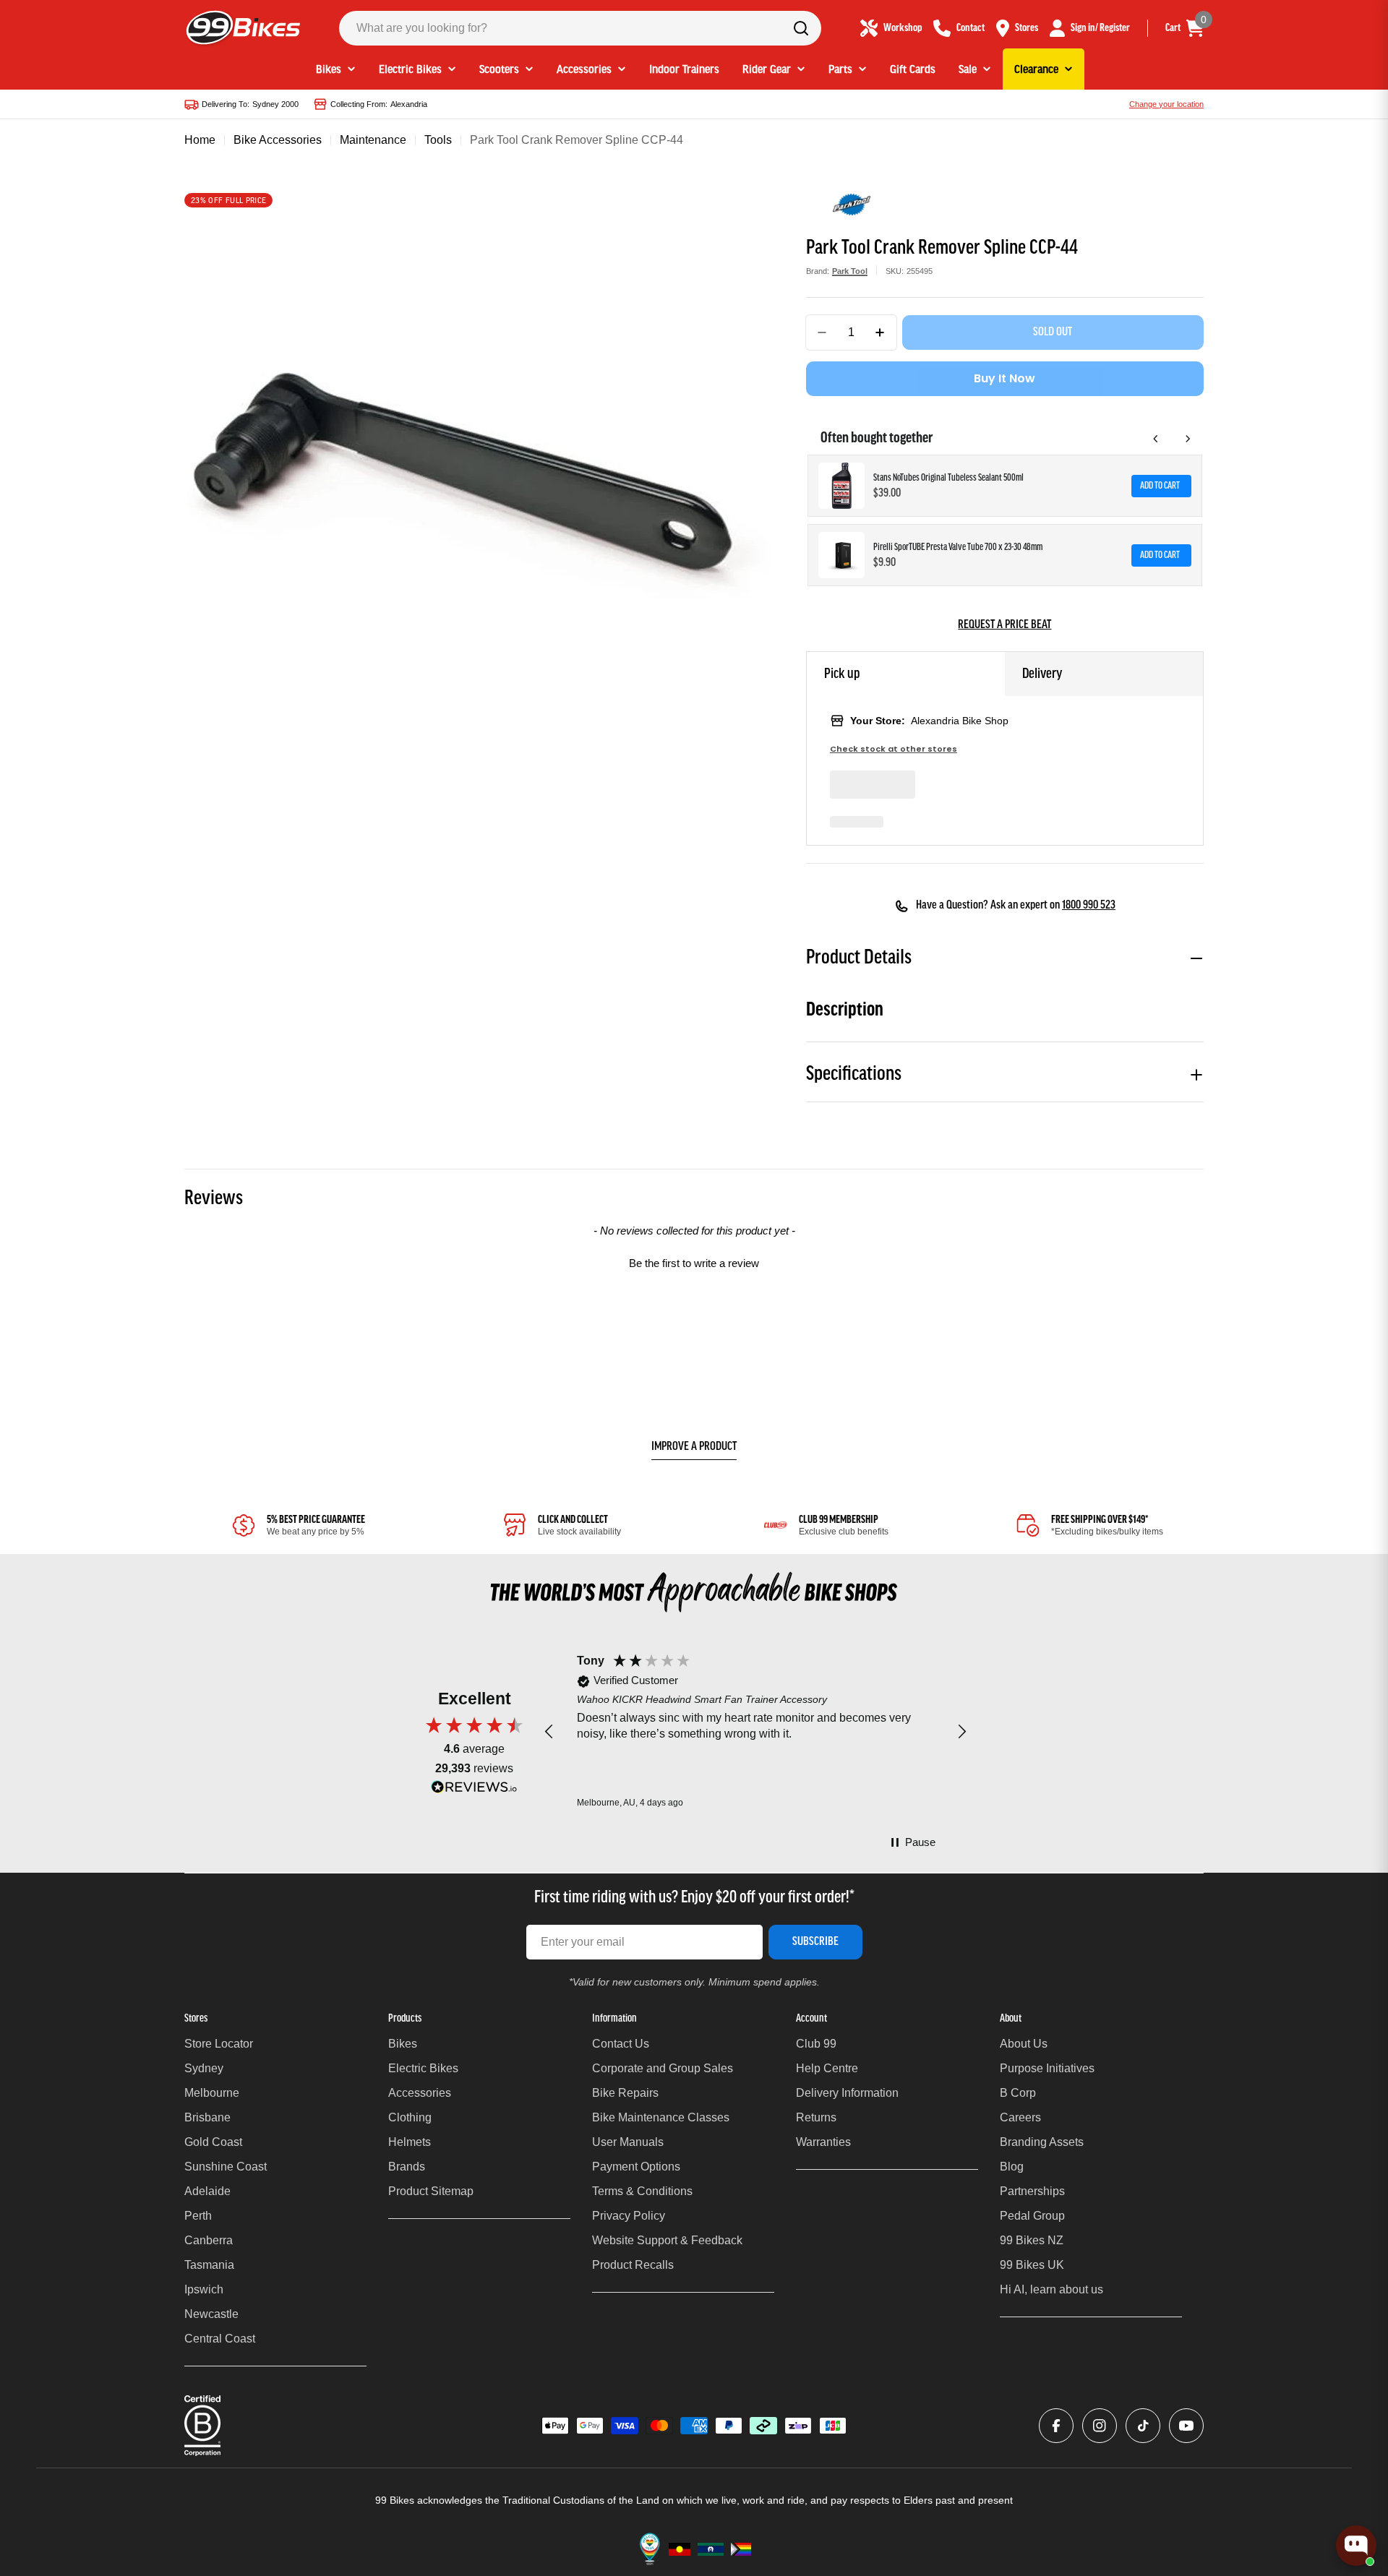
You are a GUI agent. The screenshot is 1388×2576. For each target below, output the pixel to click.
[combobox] (580, 28)
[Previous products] (1156, 439)
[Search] (801, 28)
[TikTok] (1143, 2426)
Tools (438, 140)
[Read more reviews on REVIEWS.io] (474, 1791)
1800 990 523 (1089, 906)
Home (200, 140)
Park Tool (850, 271)
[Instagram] (1100, 2426)
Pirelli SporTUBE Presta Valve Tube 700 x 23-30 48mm (958, 548)
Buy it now (1004, 378)
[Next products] (1188, 439)
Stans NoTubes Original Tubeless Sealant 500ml (948, 478)
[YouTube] (1186, 2426)
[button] (694, 1261)
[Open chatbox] (1356, 2546)
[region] (755, 1732)
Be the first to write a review (694, 1263)
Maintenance (373, 140)
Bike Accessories (278, 140)
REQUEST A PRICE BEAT (1004, 625)
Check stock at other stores (894, 749)
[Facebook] (1056, 2426)
